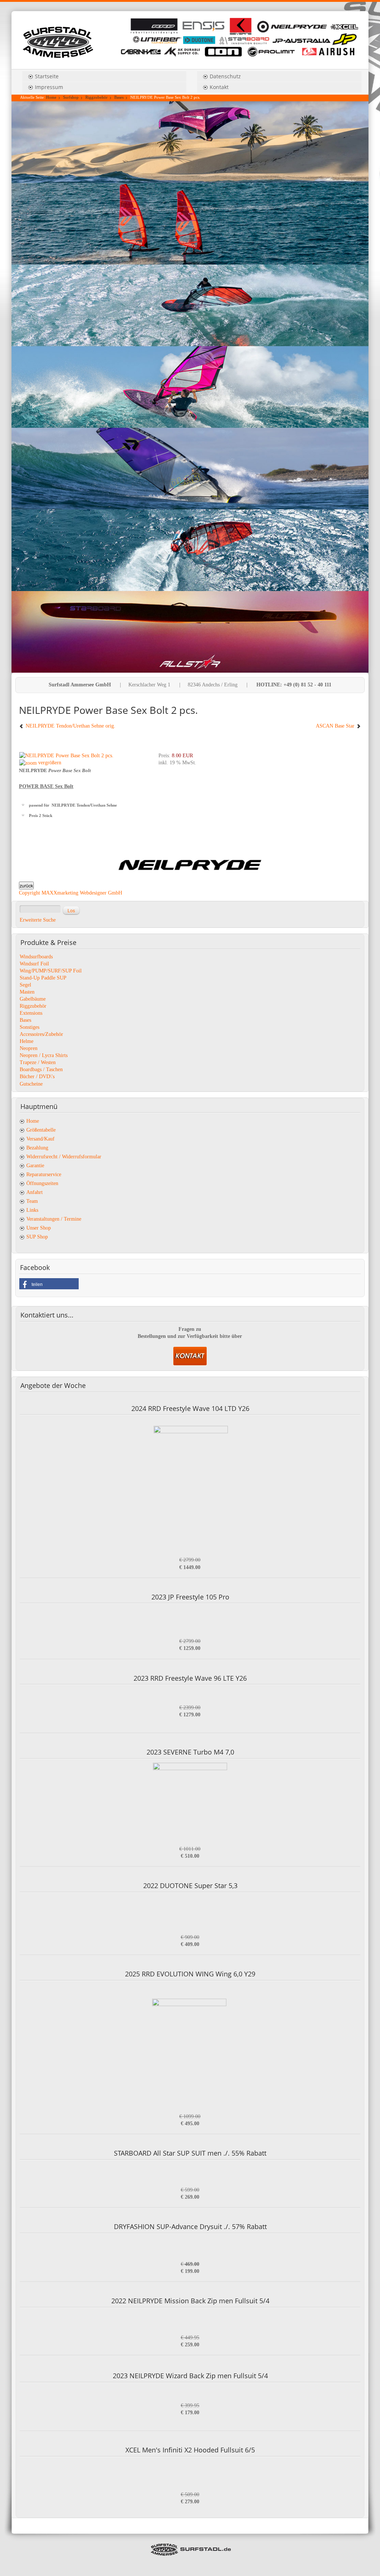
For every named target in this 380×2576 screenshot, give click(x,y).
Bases (119, 97)
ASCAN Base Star (336, 726)
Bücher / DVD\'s (37, 1077)
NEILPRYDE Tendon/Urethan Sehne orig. (70, 726)
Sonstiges (30, 1027)
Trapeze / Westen (38, 1062)
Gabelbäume (33, 999)
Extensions (31, 1013)
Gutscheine (31, 1084)
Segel (25, 985)
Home (51, 97)
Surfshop (71, 97)
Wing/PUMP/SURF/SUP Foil (51, 971)
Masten (27, 992)
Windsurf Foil (34, 964)
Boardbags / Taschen (41, 1069)
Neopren (29, 1048)
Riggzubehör (96, 97)
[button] (49, 1284)
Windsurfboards (36, 957)
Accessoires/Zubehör (41, 1034)
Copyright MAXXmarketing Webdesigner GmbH (71, 893)
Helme (27, 1041)
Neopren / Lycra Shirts (44, 1055)
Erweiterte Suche (38, 920)
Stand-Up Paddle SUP (43, 978)
